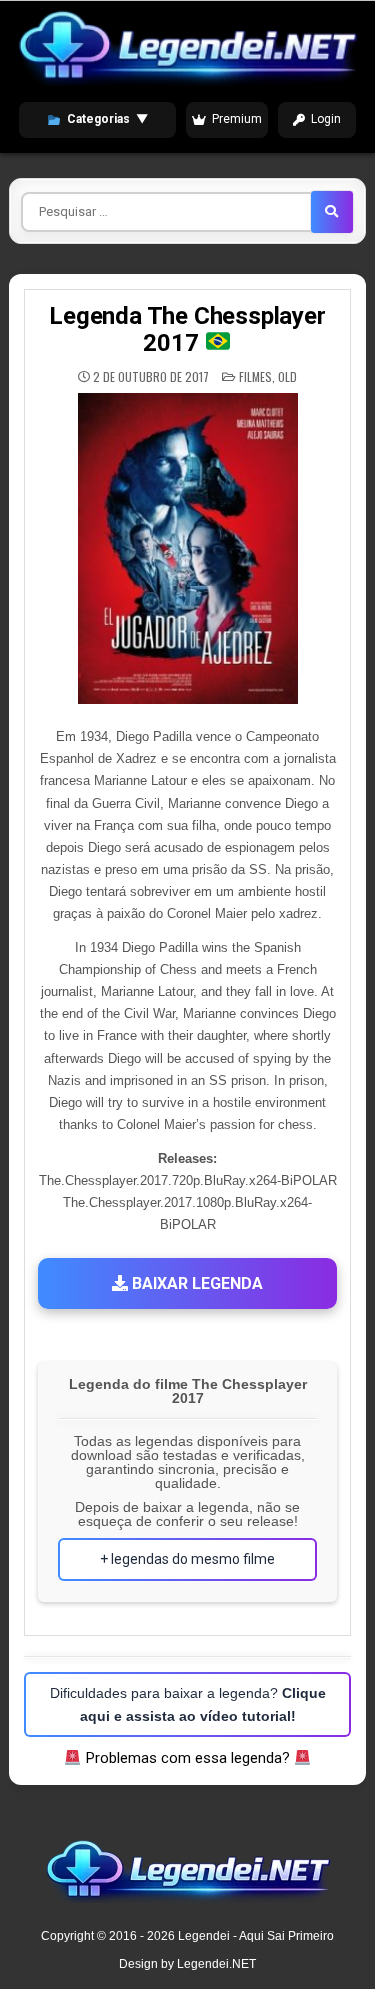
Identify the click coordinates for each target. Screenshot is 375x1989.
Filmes (255, 376)
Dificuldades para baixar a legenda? (188, 1704)
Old (287, 376)
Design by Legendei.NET (187, 1964)
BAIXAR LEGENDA (195, 1283)
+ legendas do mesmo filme (187, 1559)
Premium (237, 119)
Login (326, 119)
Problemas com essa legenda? (188, 1758)
